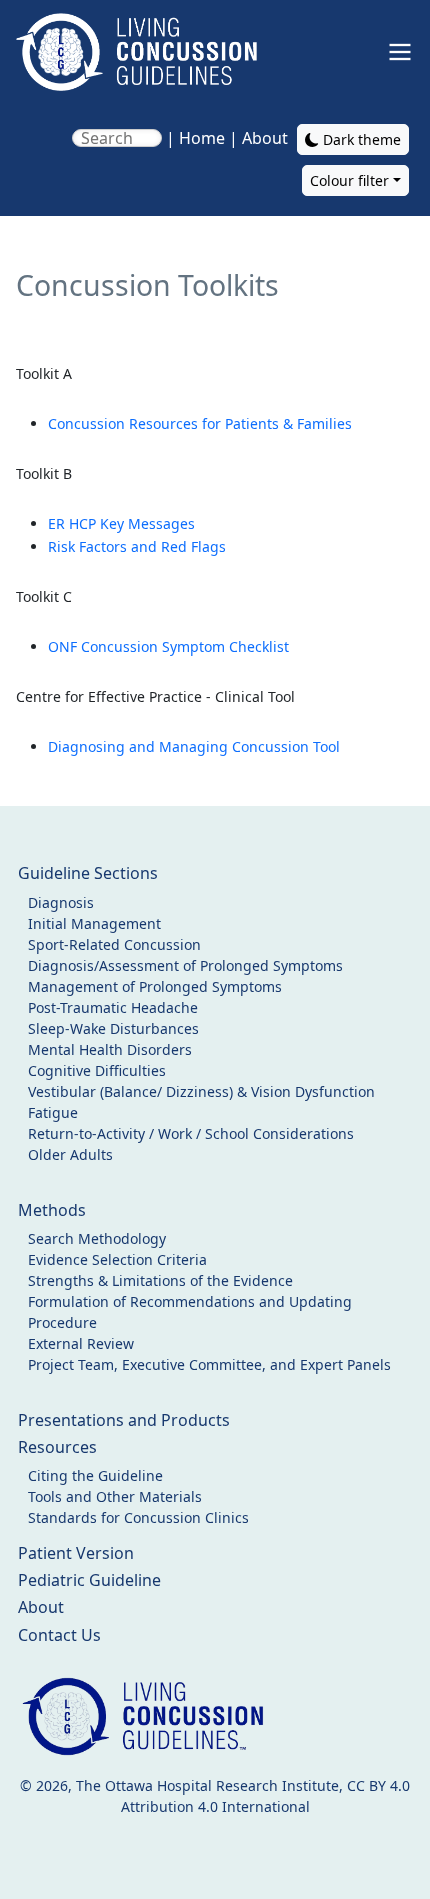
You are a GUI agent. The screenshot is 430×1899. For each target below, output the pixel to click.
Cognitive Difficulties (97, 1070)
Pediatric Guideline (89, 1580)
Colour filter (349, 180)
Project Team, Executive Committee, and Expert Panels (209, 1364)
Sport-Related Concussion (114, 944)
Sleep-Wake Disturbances (113, 1028)
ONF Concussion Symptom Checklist (168, 646)
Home (202, 138)
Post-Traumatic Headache (113, 1007)
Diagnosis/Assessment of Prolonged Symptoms (185, 965)
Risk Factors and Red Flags (137, 546)
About (265, 138)
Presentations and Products (124, 1420)
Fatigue (53, 1112)
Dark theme (360, 139)
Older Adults (70, 1154)
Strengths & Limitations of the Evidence (160, 1280)
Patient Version (76, 1553)
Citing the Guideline (95, 1475)
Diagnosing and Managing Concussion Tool (194, 746)
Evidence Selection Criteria (117, 1259)
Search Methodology (97, 1238)
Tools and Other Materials (115, 1496)
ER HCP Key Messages (121, 523)
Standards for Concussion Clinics (138, 1517)
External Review (81, 1343)
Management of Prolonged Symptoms (155, 986)
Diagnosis (61, 902)
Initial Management (94, 923)
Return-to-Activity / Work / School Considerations (191, 1133)
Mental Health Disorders (110, 1049)
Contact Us (59, 1635)
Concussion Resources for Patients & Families (200, 423)
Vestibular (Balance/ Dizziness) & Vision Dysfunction (201, 1091)
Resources (57, 1447)
